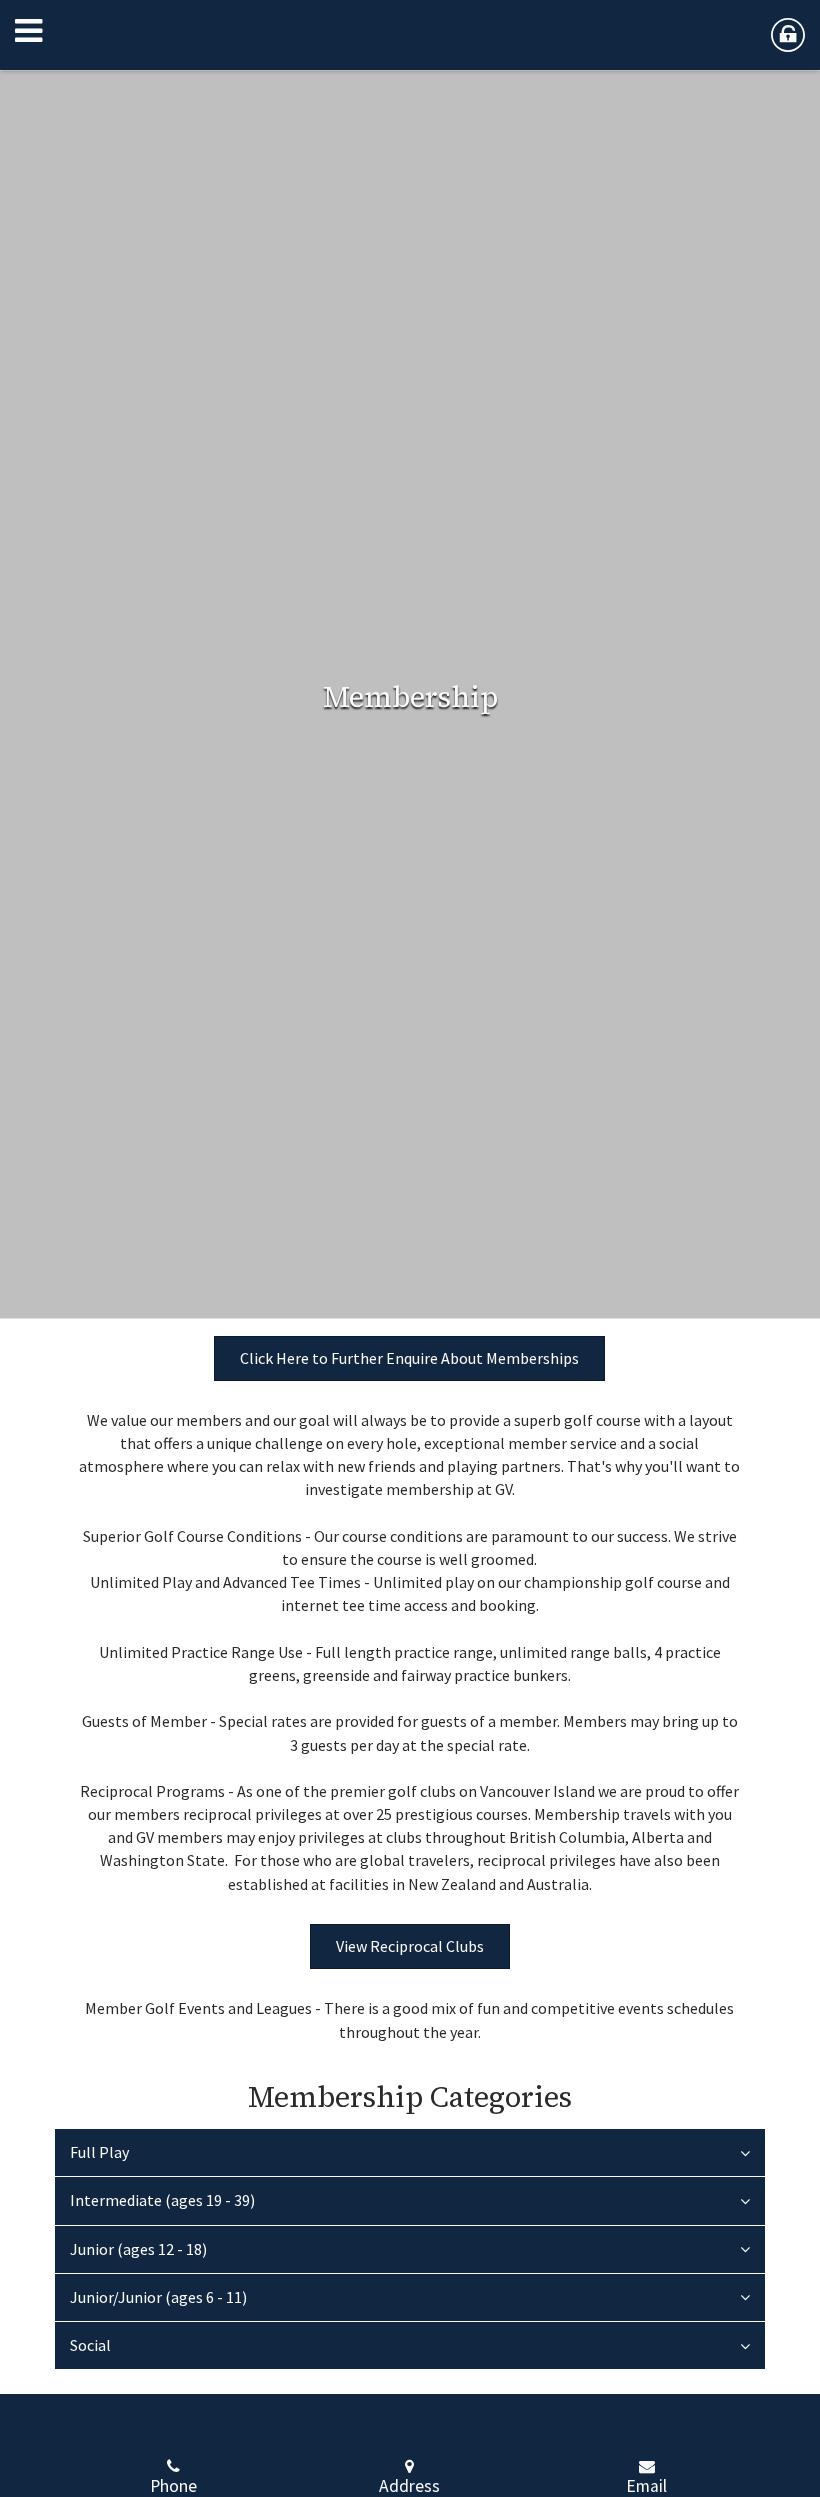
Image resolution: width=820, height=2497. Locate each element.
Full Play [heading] (99, 2152)
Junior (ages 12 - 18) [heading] (138, 2249)
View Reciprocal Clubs (410, 1946)
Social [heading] (90, 2345)
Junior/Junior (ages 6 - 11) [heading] (158, 2297)
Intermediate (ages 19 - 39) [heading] (162, 2200)
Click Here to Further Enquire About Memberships (409, 1358)
